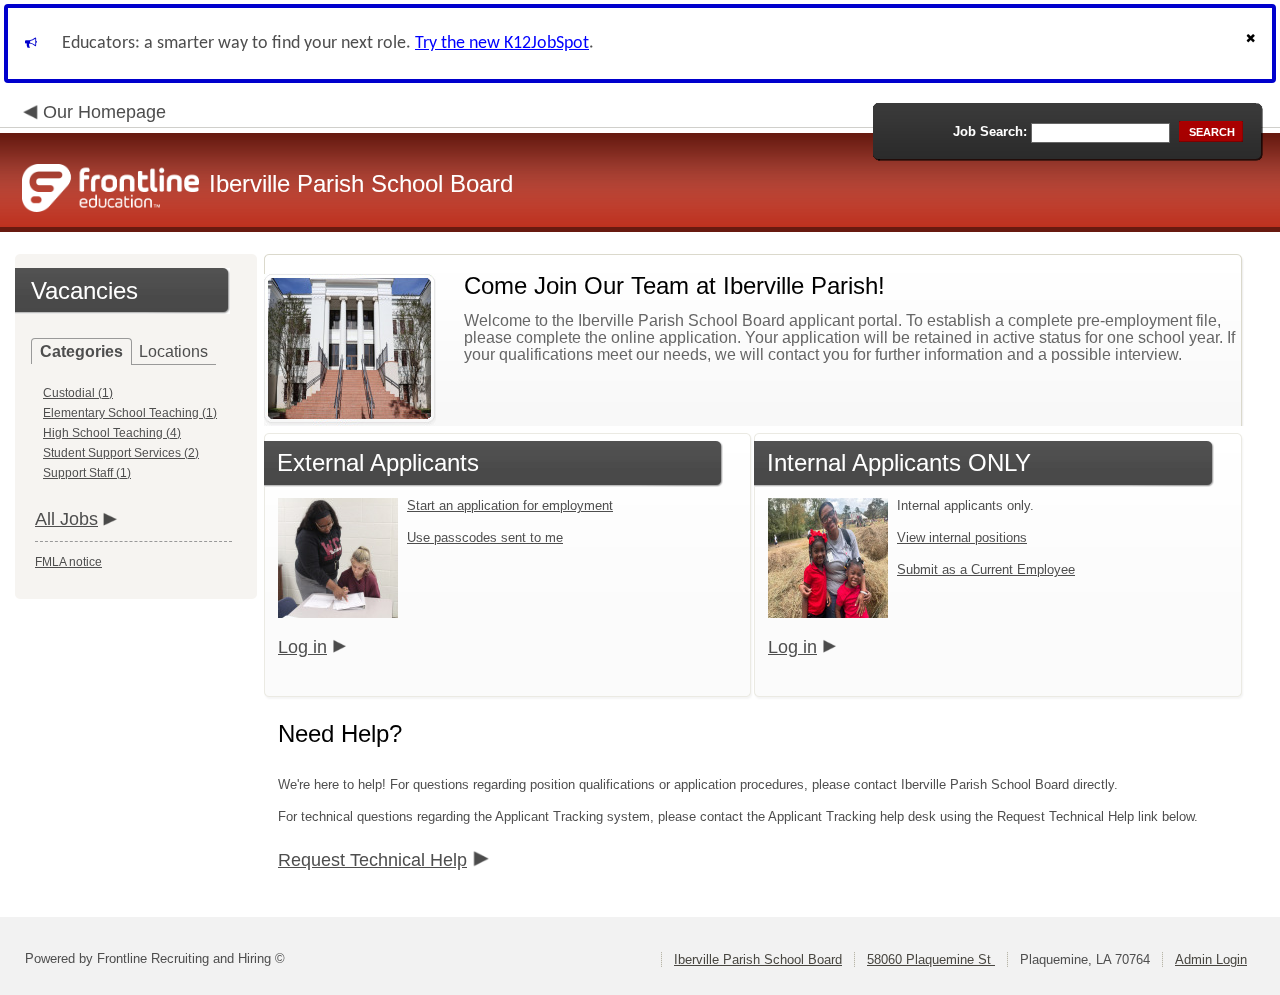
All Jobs (66, 519)
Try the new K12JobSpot (502, 43)
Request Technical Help (372, 860)
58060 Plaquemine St (931, 959)
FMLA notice (68, 562)
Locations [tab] (173, 351)
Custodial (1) (78, 393)
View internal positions (962, 537)
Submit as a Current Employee (986, 569)
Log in (302, 647)
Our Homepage (104, 112)
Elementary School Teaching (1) (130, 413)
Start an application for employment (510, 505)
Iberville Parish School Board (758, 959)
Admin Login (1211, 959)
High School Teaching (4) (112, 433)
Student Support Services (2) (121, 453)
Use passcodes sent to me (485, 537)
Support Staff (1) (87, 473)
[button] (1253, 43)
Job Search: (990, 131)
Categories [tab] (81, 351)
